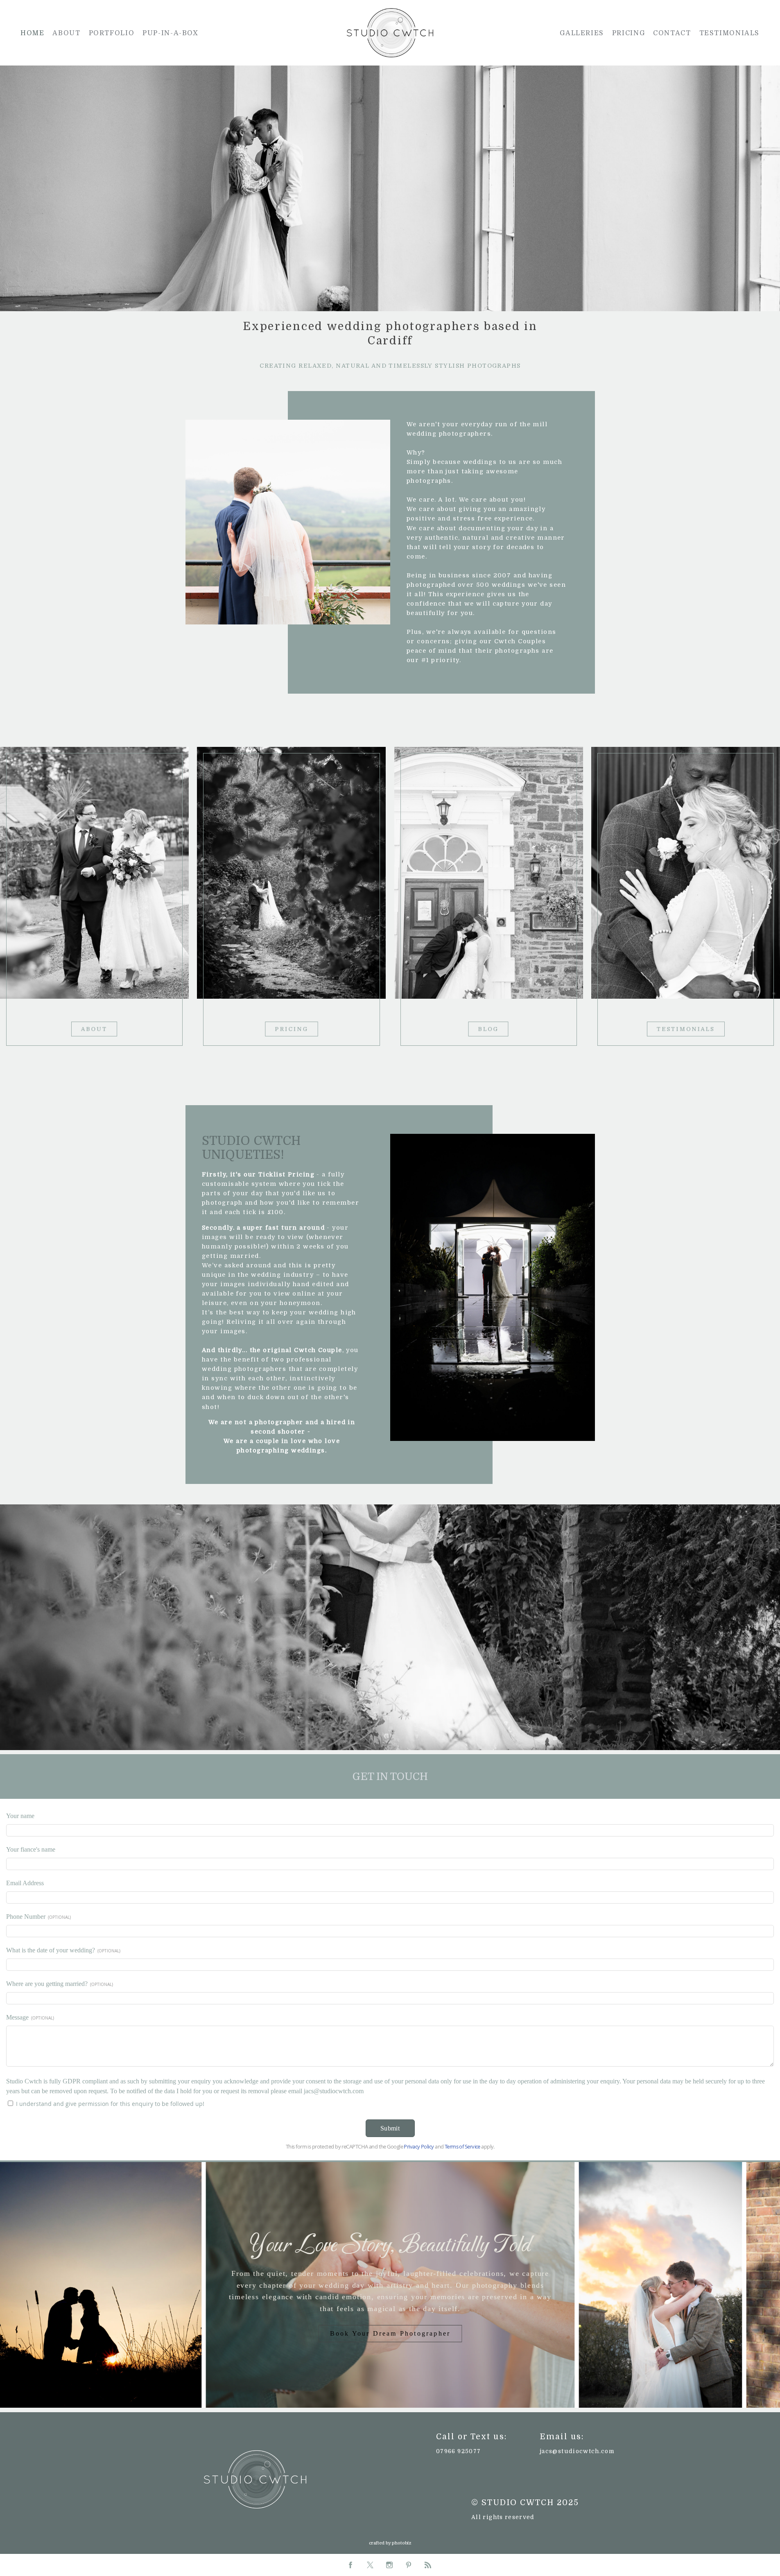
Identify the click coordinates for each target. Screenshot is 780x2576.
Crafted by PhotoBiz (390, 2543)
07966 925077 (458, 2451)
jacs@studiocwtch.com (577, 2451)
